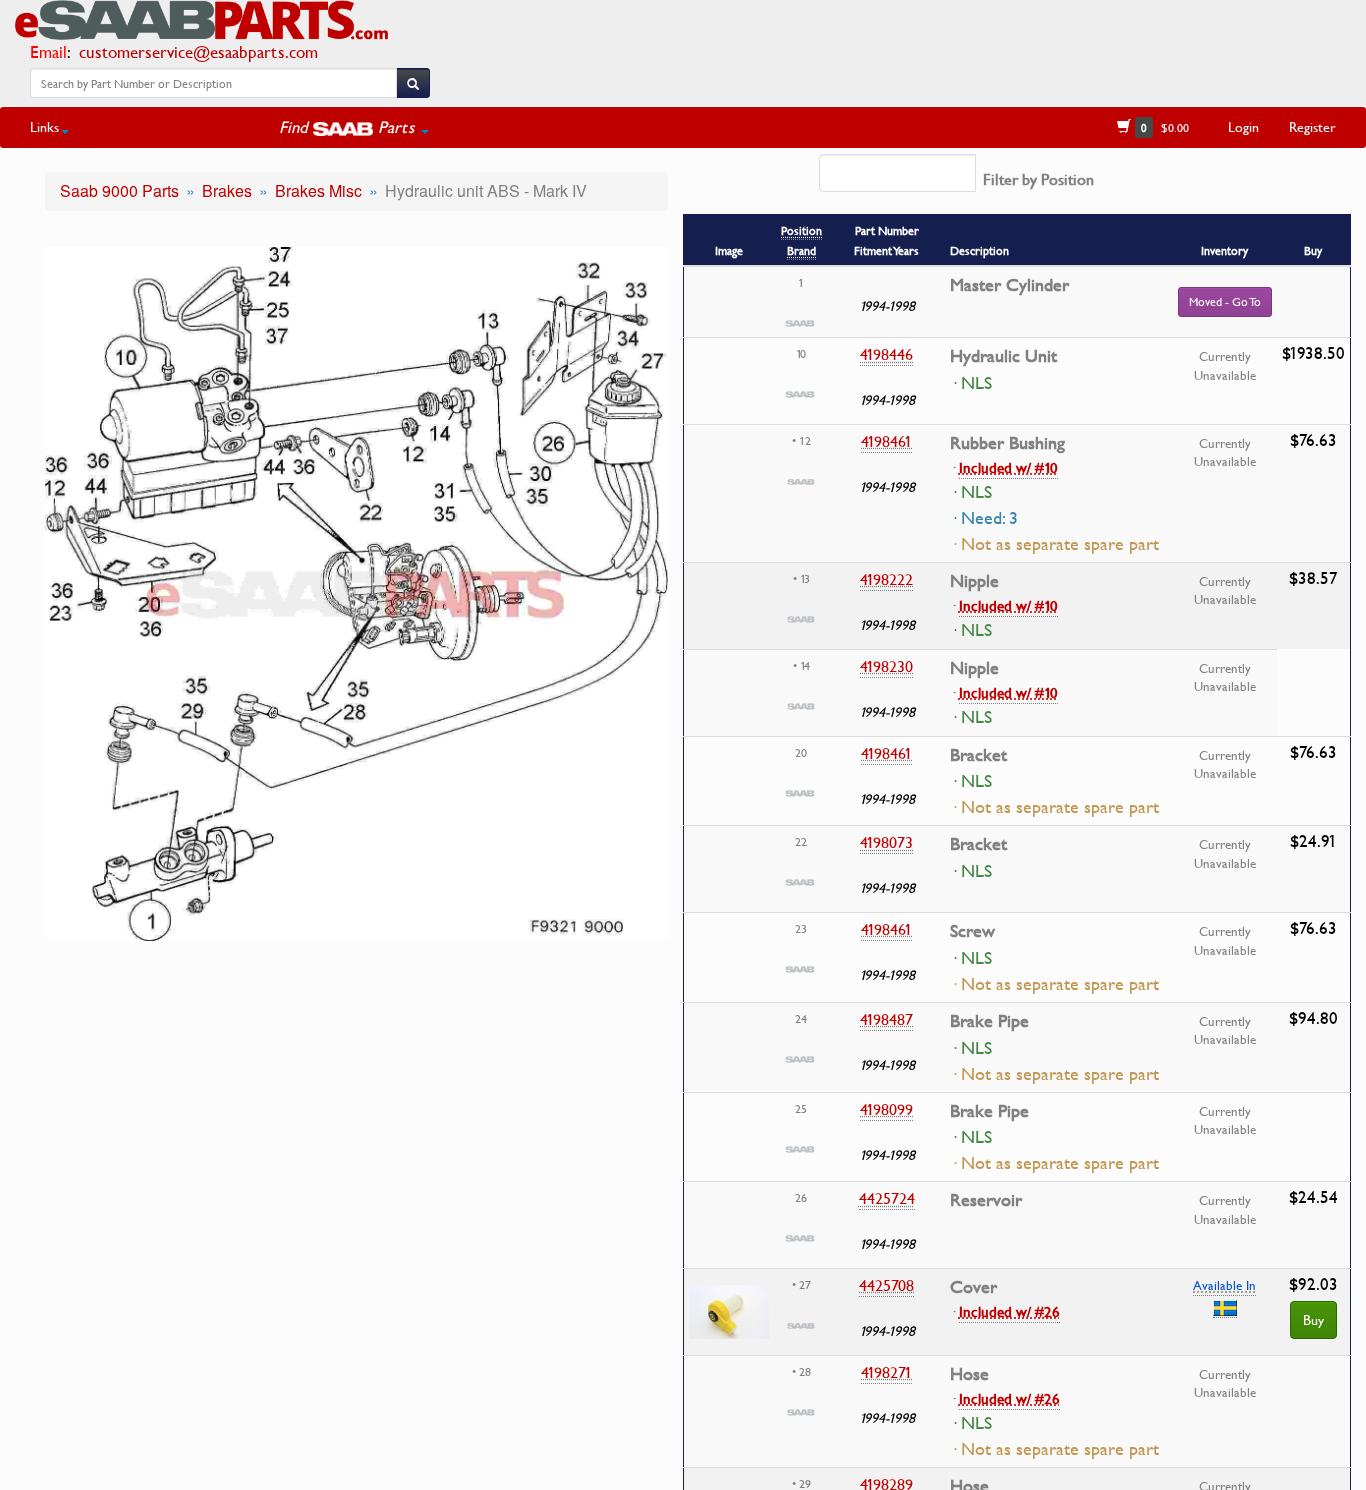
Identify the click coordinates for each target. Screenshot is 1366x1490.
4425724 (887, 1198)
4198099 (886, 1109)
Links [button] (44, 126)
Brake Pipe (989, 1021)
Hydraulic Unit (1003, 356)
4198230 (886, 666)
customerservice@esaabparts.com (198, 51)
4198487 (886, 1019)
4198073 (886, 842)
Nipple (974, 581)
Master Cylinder (1009, 285)
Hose (969, 1374)
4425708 (886, 1285)
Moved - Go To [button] (1225, 301)
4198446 (886, 354)
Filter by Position (1038, 179)
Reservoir (986, 1200)
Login (1243, 126)
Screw (972, 931)
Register (1312, 126)
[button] (354, 127)
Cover (973, 1287)
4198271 (886, 1372)
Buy (1313, 1319)
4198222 (886, 579)
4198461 (886, 441)
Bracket (978, 755)
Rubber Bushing (1007, 443)
